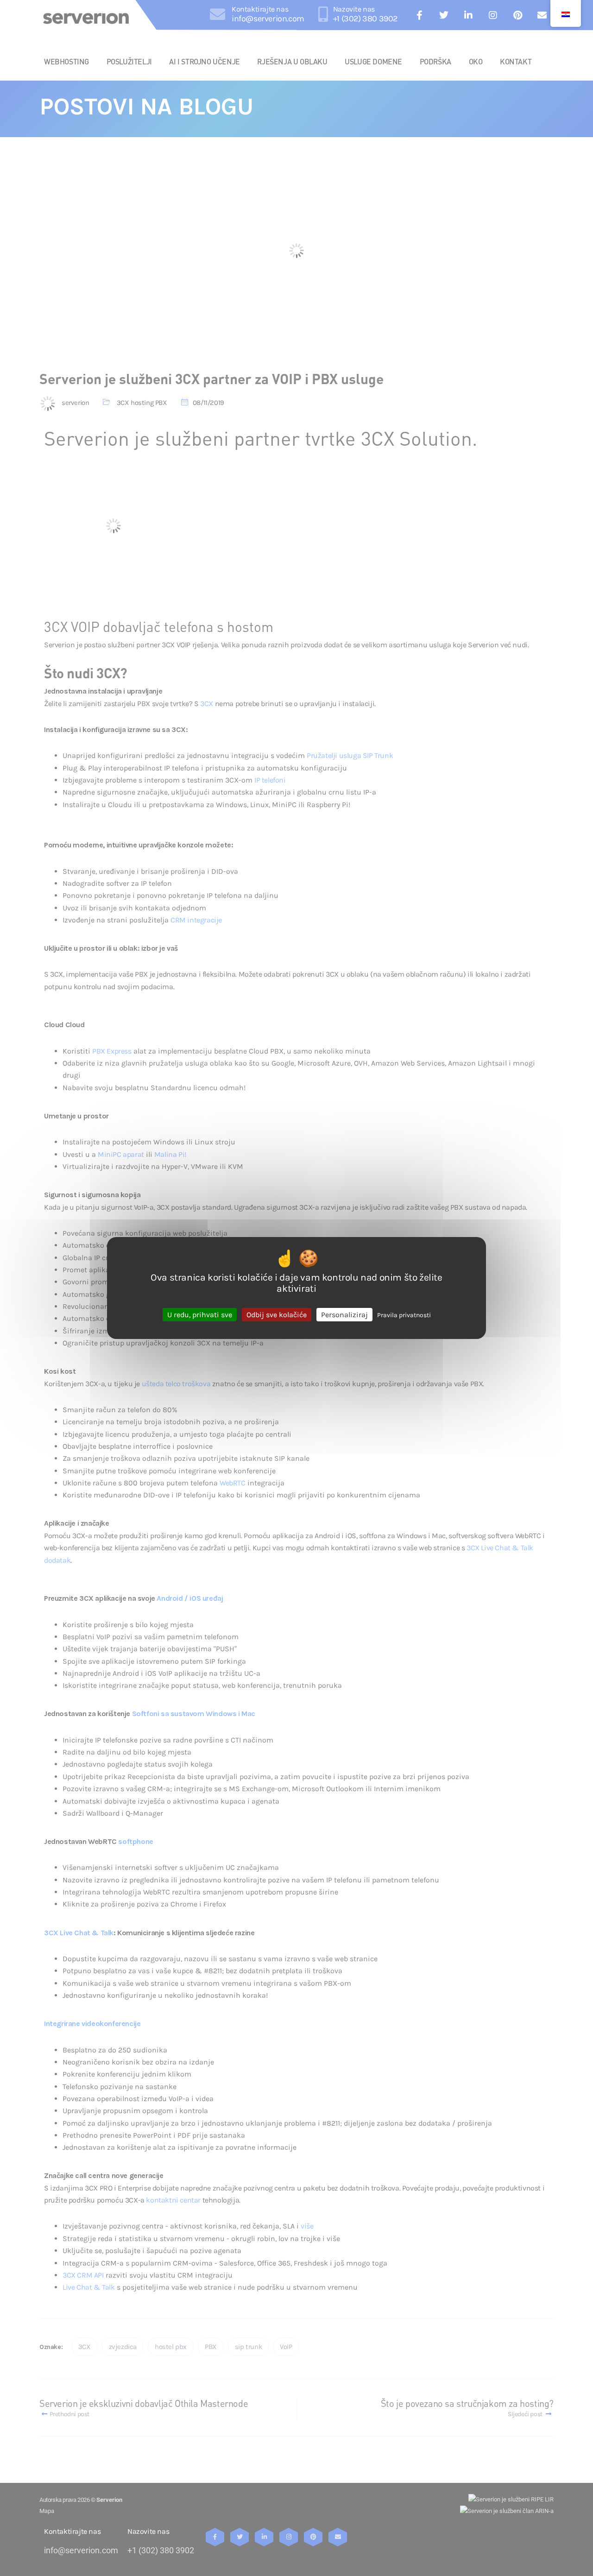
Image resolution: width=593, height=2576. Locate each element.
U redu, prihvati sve (200, 1315)
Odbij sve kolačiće (277, 1315)
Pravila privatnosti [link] (404, 1315)
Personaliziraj (344, 1315)
